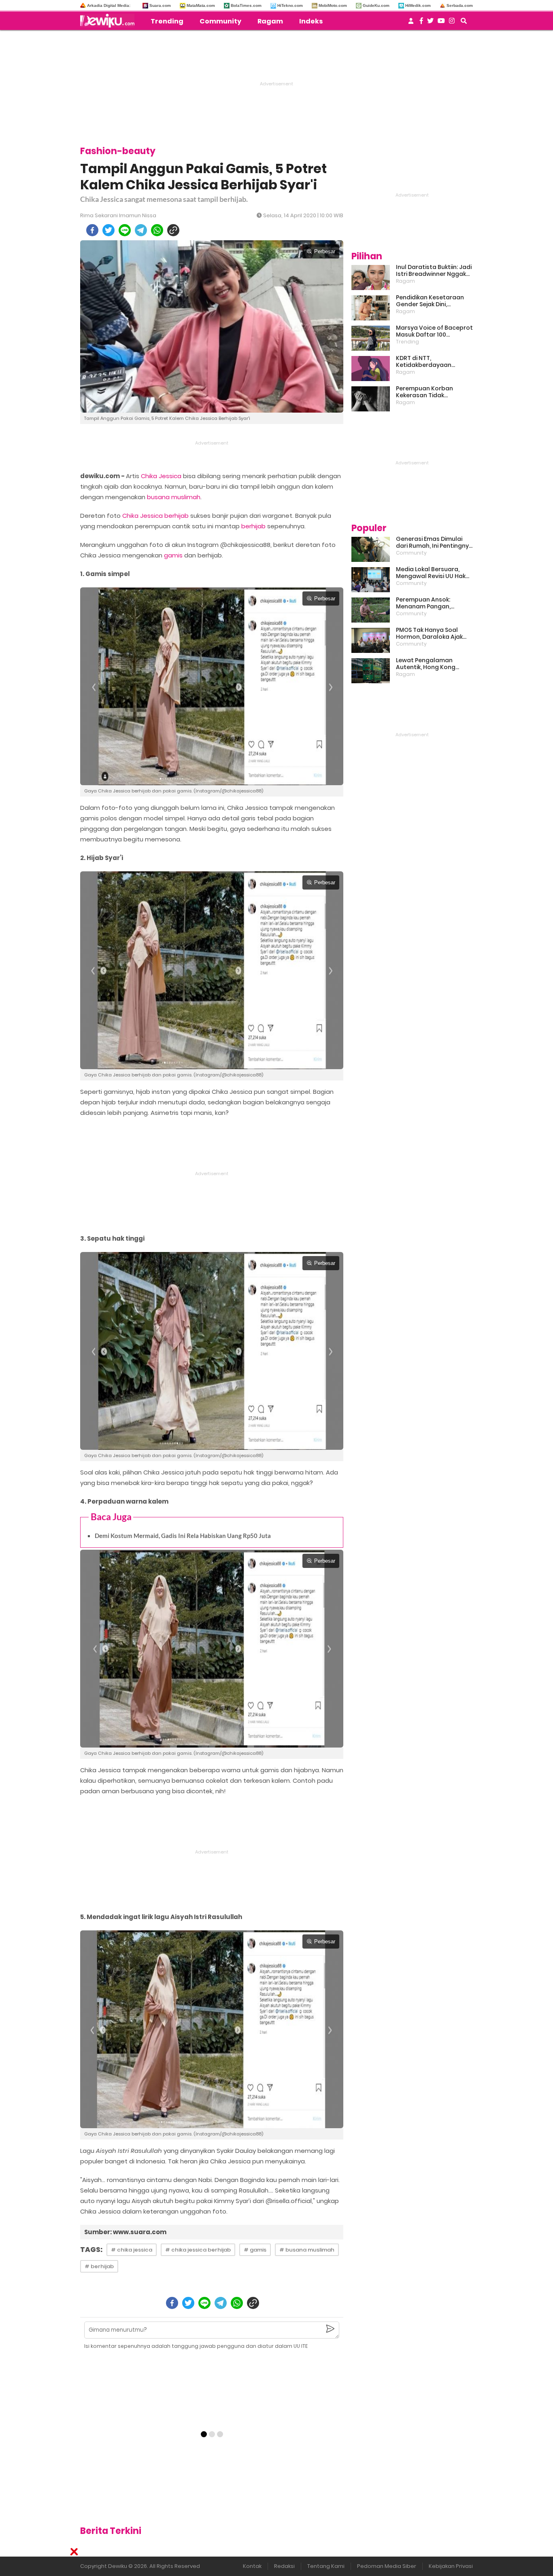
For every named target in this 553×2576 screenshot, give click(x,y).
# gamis (255, 2250)
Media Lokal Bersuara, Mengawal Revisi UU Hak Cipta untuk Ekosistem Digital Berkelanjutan (431, 573)
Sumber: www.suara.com (125, 2232)
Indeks (311, 21)
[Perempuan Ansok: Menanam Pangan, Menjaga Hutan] (371, 610)
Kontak (252, 2566)
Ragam (270, 21)
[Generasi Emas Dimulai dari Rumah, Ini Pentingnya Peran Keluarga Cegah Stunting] (371, 549)
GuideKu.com (376, 5)
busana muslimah (174, 497)
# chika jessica (132, 2250)
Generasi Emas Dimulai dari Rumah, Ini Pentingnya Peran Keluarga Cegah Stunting (434, 542)
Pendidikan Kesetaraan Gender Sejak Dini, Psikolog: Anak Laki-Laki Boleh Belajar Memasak (430, 301)
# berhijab (99, 2266)
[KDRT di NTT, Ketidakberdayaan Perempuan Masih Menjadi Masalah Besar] (371, 369)
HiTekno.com (290, 5)
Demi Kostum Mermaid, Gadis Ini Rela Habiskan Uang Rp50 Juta (183, 1536)
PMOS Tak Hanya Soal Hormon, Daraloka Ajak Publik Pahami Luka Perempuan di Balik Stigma (429, 633)
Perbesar (325, 251)
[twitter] (108, 230)
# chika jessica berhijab (198, 2250)
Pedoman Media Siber (387, 2566)
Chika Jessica (161, 476)
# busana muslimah (307, 2250)
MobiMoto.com (333, 5)
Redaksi (284, 2566)
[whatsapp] (157, 230)
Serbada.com (460, 5)
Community (220, 21)
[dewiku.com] (109, 21)
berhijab (253, 526)
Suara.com (160, 5)
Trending (167, 21)
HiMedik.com (418, 5)
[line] (125, 230)
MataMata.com (201, 5)
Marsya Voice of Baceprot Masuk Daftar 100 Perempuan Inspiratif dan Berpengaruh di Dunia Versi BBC (434, 331)
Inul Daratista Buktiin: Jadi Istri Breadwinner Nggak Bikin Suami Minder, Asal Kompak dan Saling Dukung (434, 271)
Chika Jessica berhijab (155, 516)
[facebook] (92, 230)
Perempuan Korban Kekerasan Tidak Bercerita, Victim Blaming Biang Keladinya (433, 392)
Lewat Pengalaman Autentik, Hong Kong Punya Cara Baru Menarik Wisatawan (432, 664)
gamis (173, 555)
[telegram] (141, 230)
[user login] (411, 23)
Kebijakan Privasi (451, 2566)
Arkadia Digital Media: (109, 5)
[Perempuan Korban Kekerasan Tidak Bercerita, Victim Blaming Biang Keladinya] (371, 399)
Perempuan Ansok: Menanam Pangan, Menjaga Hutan (423, 603)
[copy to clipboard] (173, 230)
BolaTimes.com (246, 5)
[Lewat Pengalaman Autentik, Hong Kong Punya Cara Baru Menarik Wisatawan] (371, 671)
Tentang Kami (326, 2566)
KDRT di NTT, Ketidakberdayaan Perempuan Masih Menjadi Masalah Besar (434, 362)
